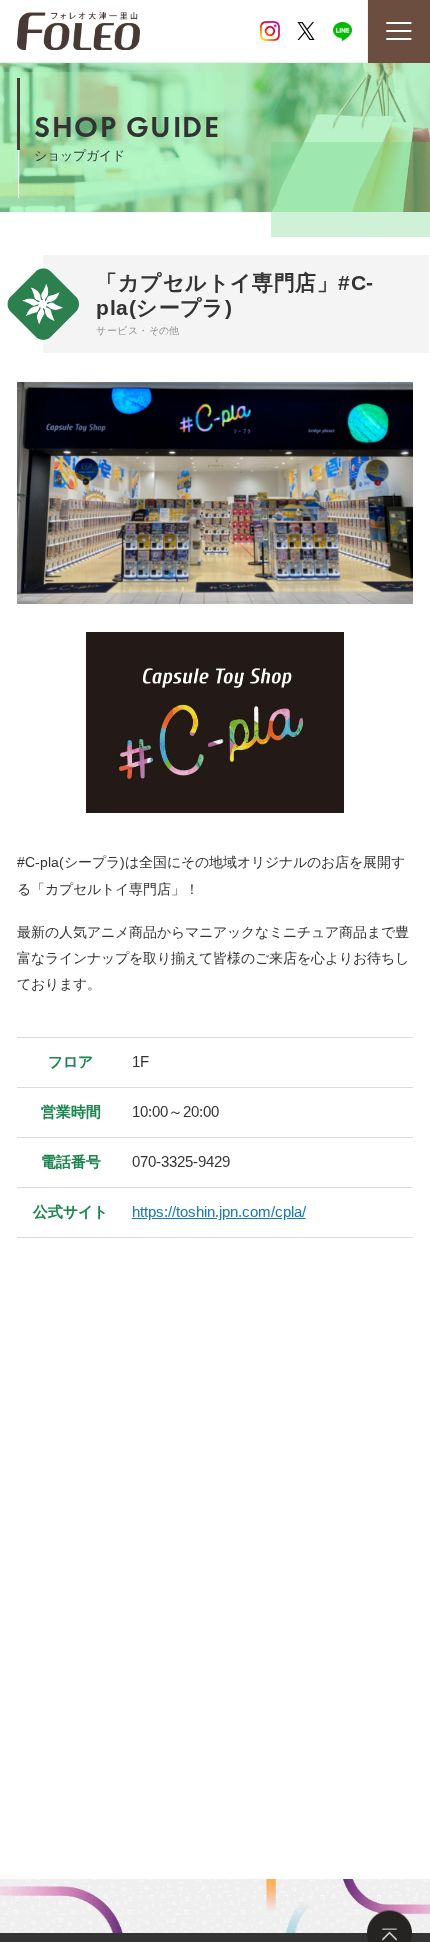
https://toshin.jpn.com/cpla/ (219, 1211)
